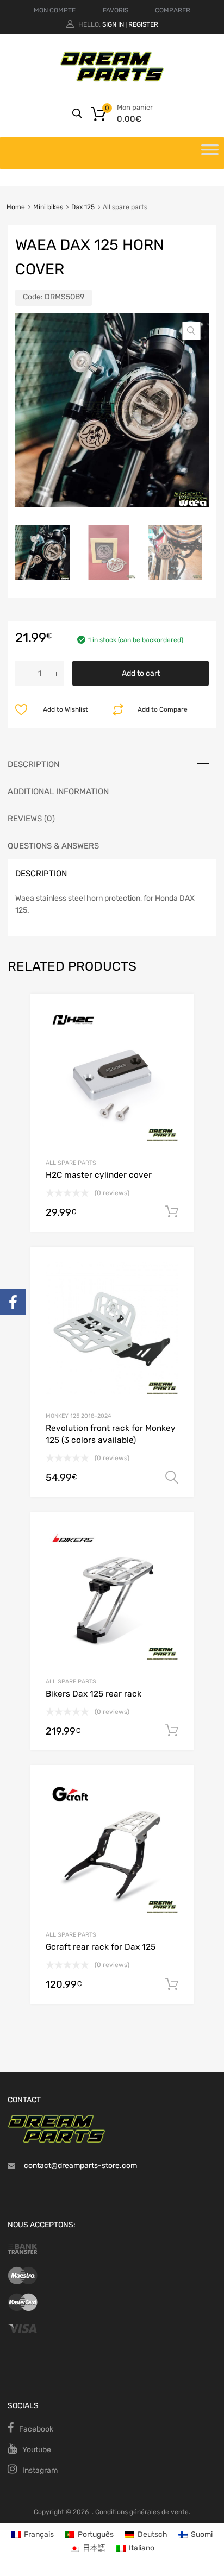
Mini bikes (48, 207)
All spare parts (71, 1163)
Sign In (113, 24)
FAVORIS (116, 10)
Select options (172, 1478)
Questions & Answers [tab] (53, 846)
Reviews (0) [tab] (31, 819)
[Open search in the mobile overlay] (77, 114)
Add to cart (141, 673)
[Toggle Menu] (210, 153)
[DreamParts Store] (112, 79)
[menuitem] (33, 2534)
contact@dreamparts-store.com (80, 2166)
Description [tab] (33, 764)
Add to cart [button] (172, 1212)
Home (16, 207)
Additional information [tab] (58, 791)
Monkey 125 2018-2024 (79, 1416)
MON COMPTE (55, 10)
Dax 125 (83, 207)
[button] (191, 331)
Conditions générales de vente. (143, 2512)
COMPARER (173, 10)
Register (143, 24)
